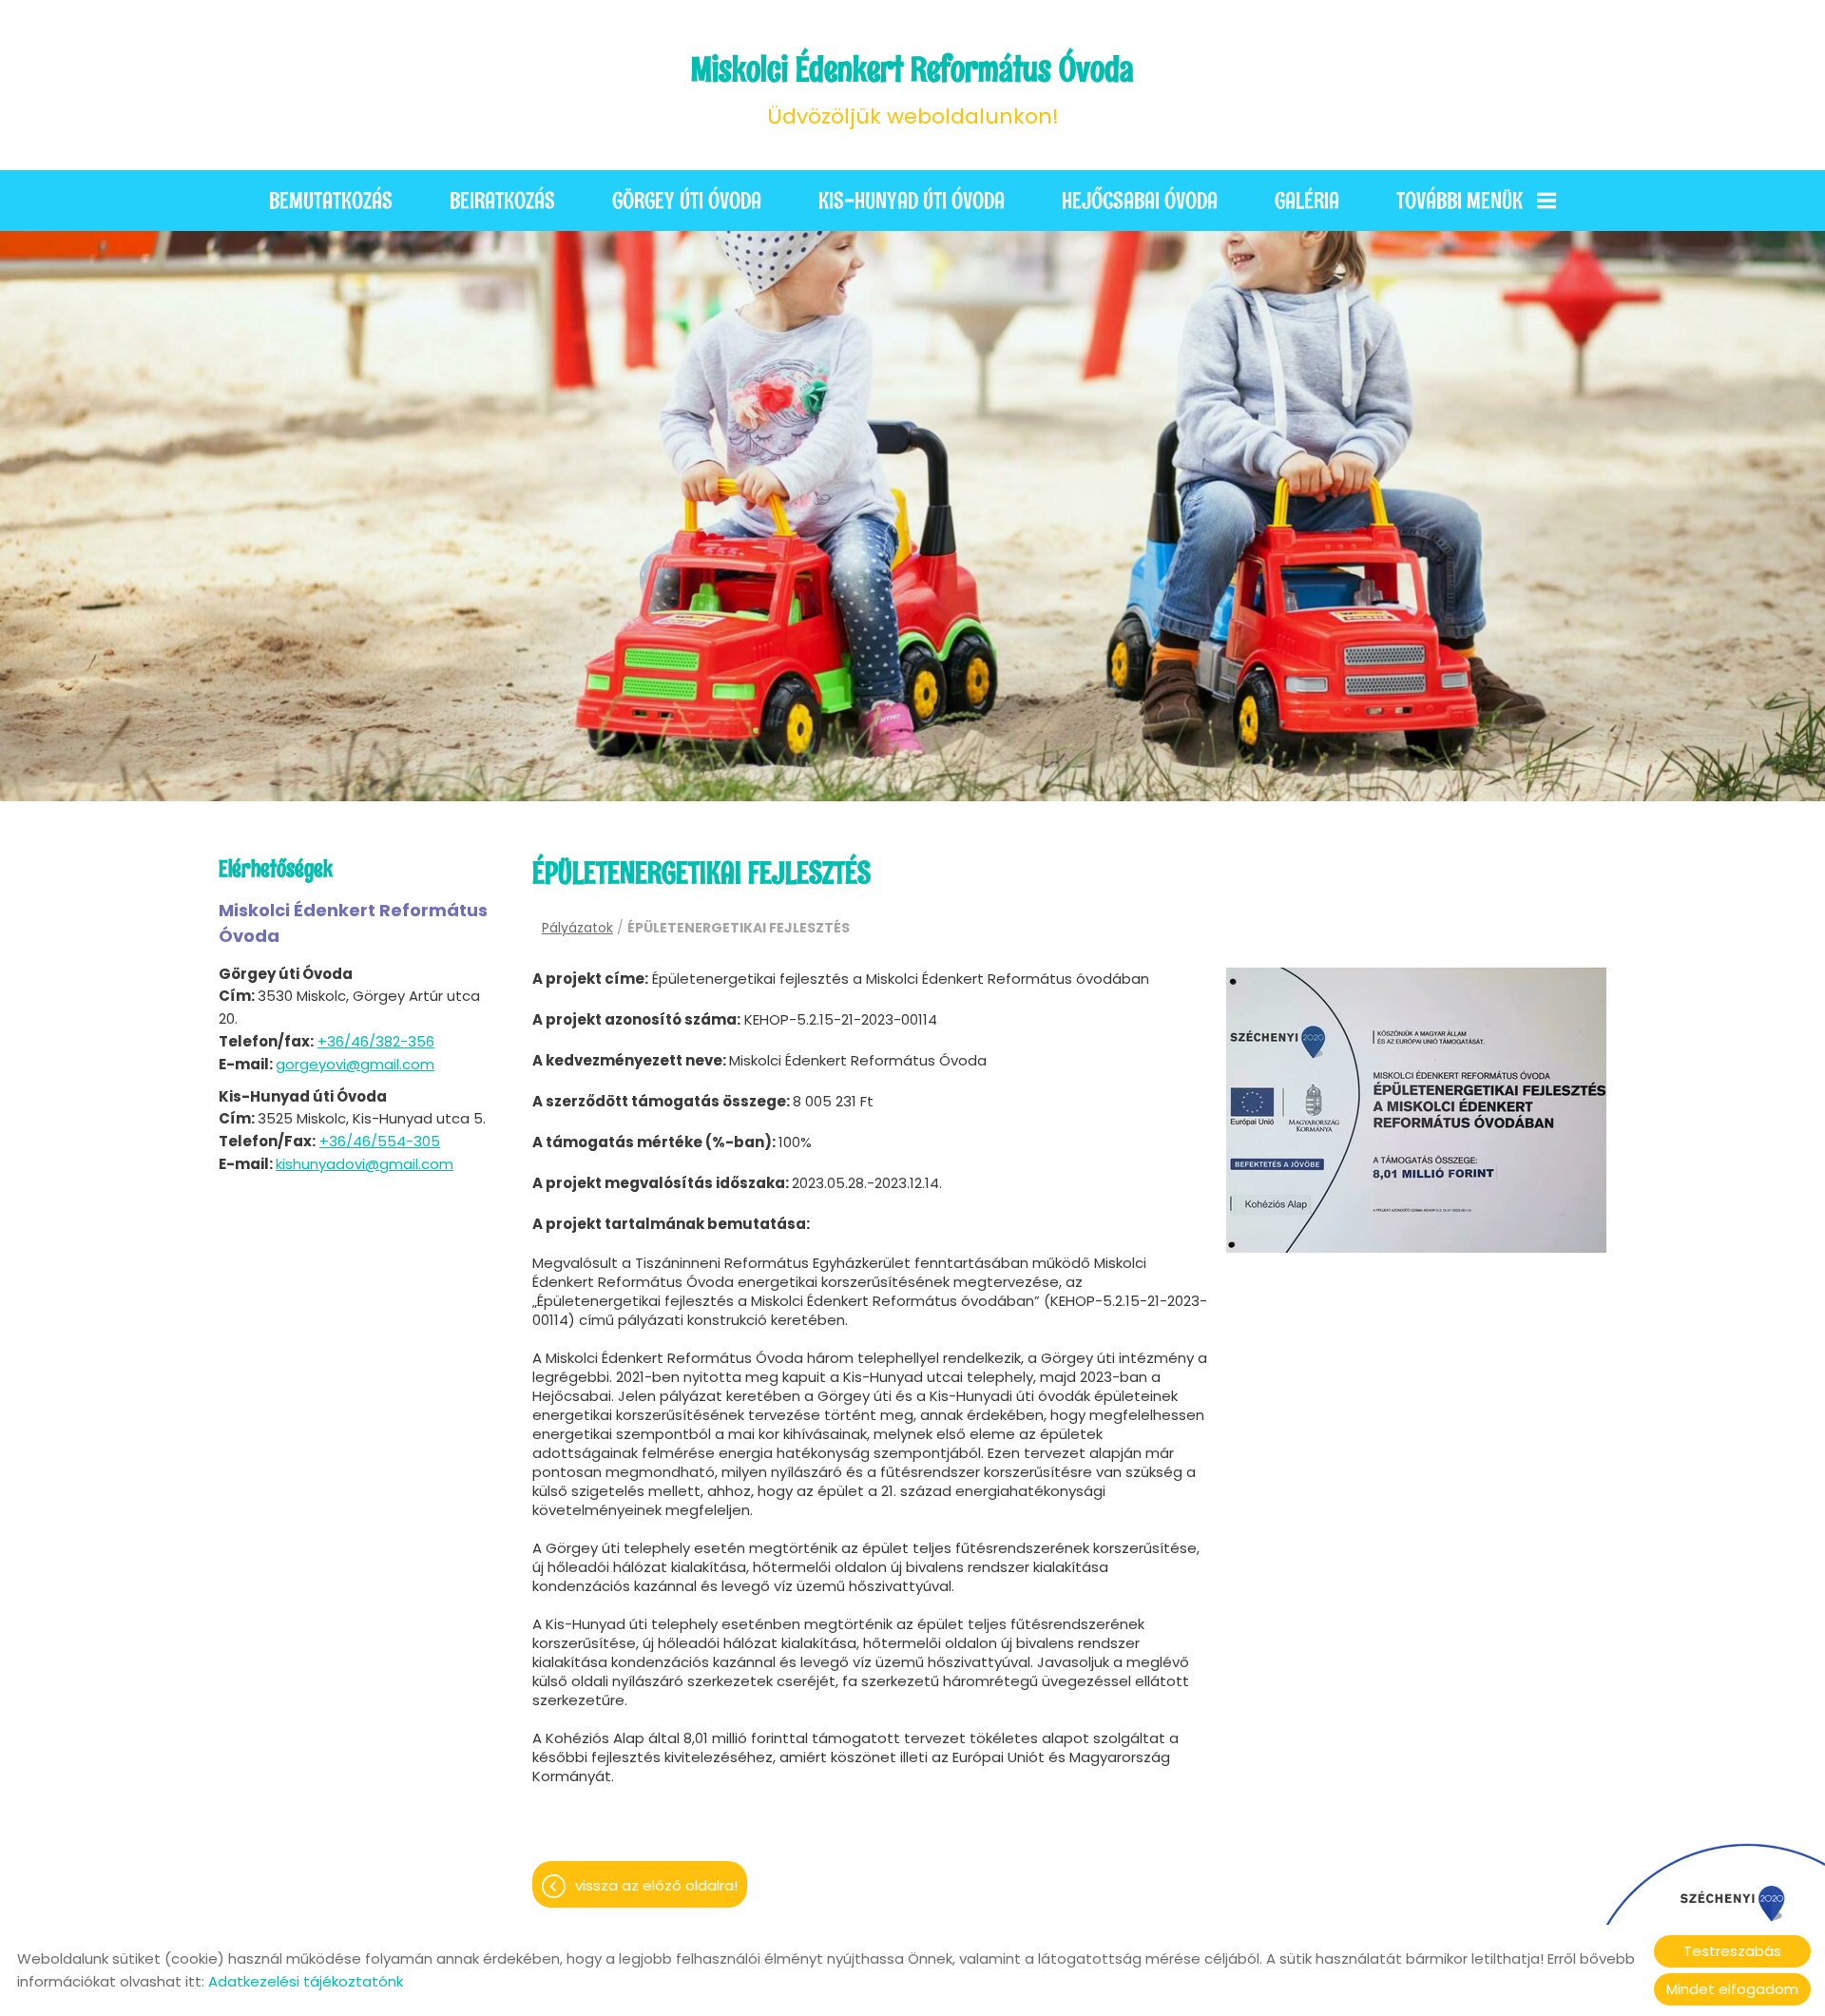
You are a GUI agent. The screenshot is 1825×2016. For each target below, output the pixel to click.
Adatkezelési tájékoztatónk (306, 1981)
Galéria (1307, 200)
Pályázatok (577, 928)
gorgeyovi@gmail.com (355, 1064)
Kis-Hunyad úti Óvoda (912, 200)
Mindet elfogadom (1732, 1989)
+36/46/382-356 (376, 1041)
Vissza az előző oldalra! (656, 1885)
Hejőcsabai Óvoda (1140, 200)
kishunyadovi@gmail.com (365, 1164)
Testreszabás (1732, 1951)
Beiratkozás (502, 200)
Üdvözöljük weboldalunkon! (912, 89)
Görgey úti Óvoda (687, 200)
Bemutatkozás (331, 200)
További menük (1460, 200)
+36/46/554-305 (380, 1141)
